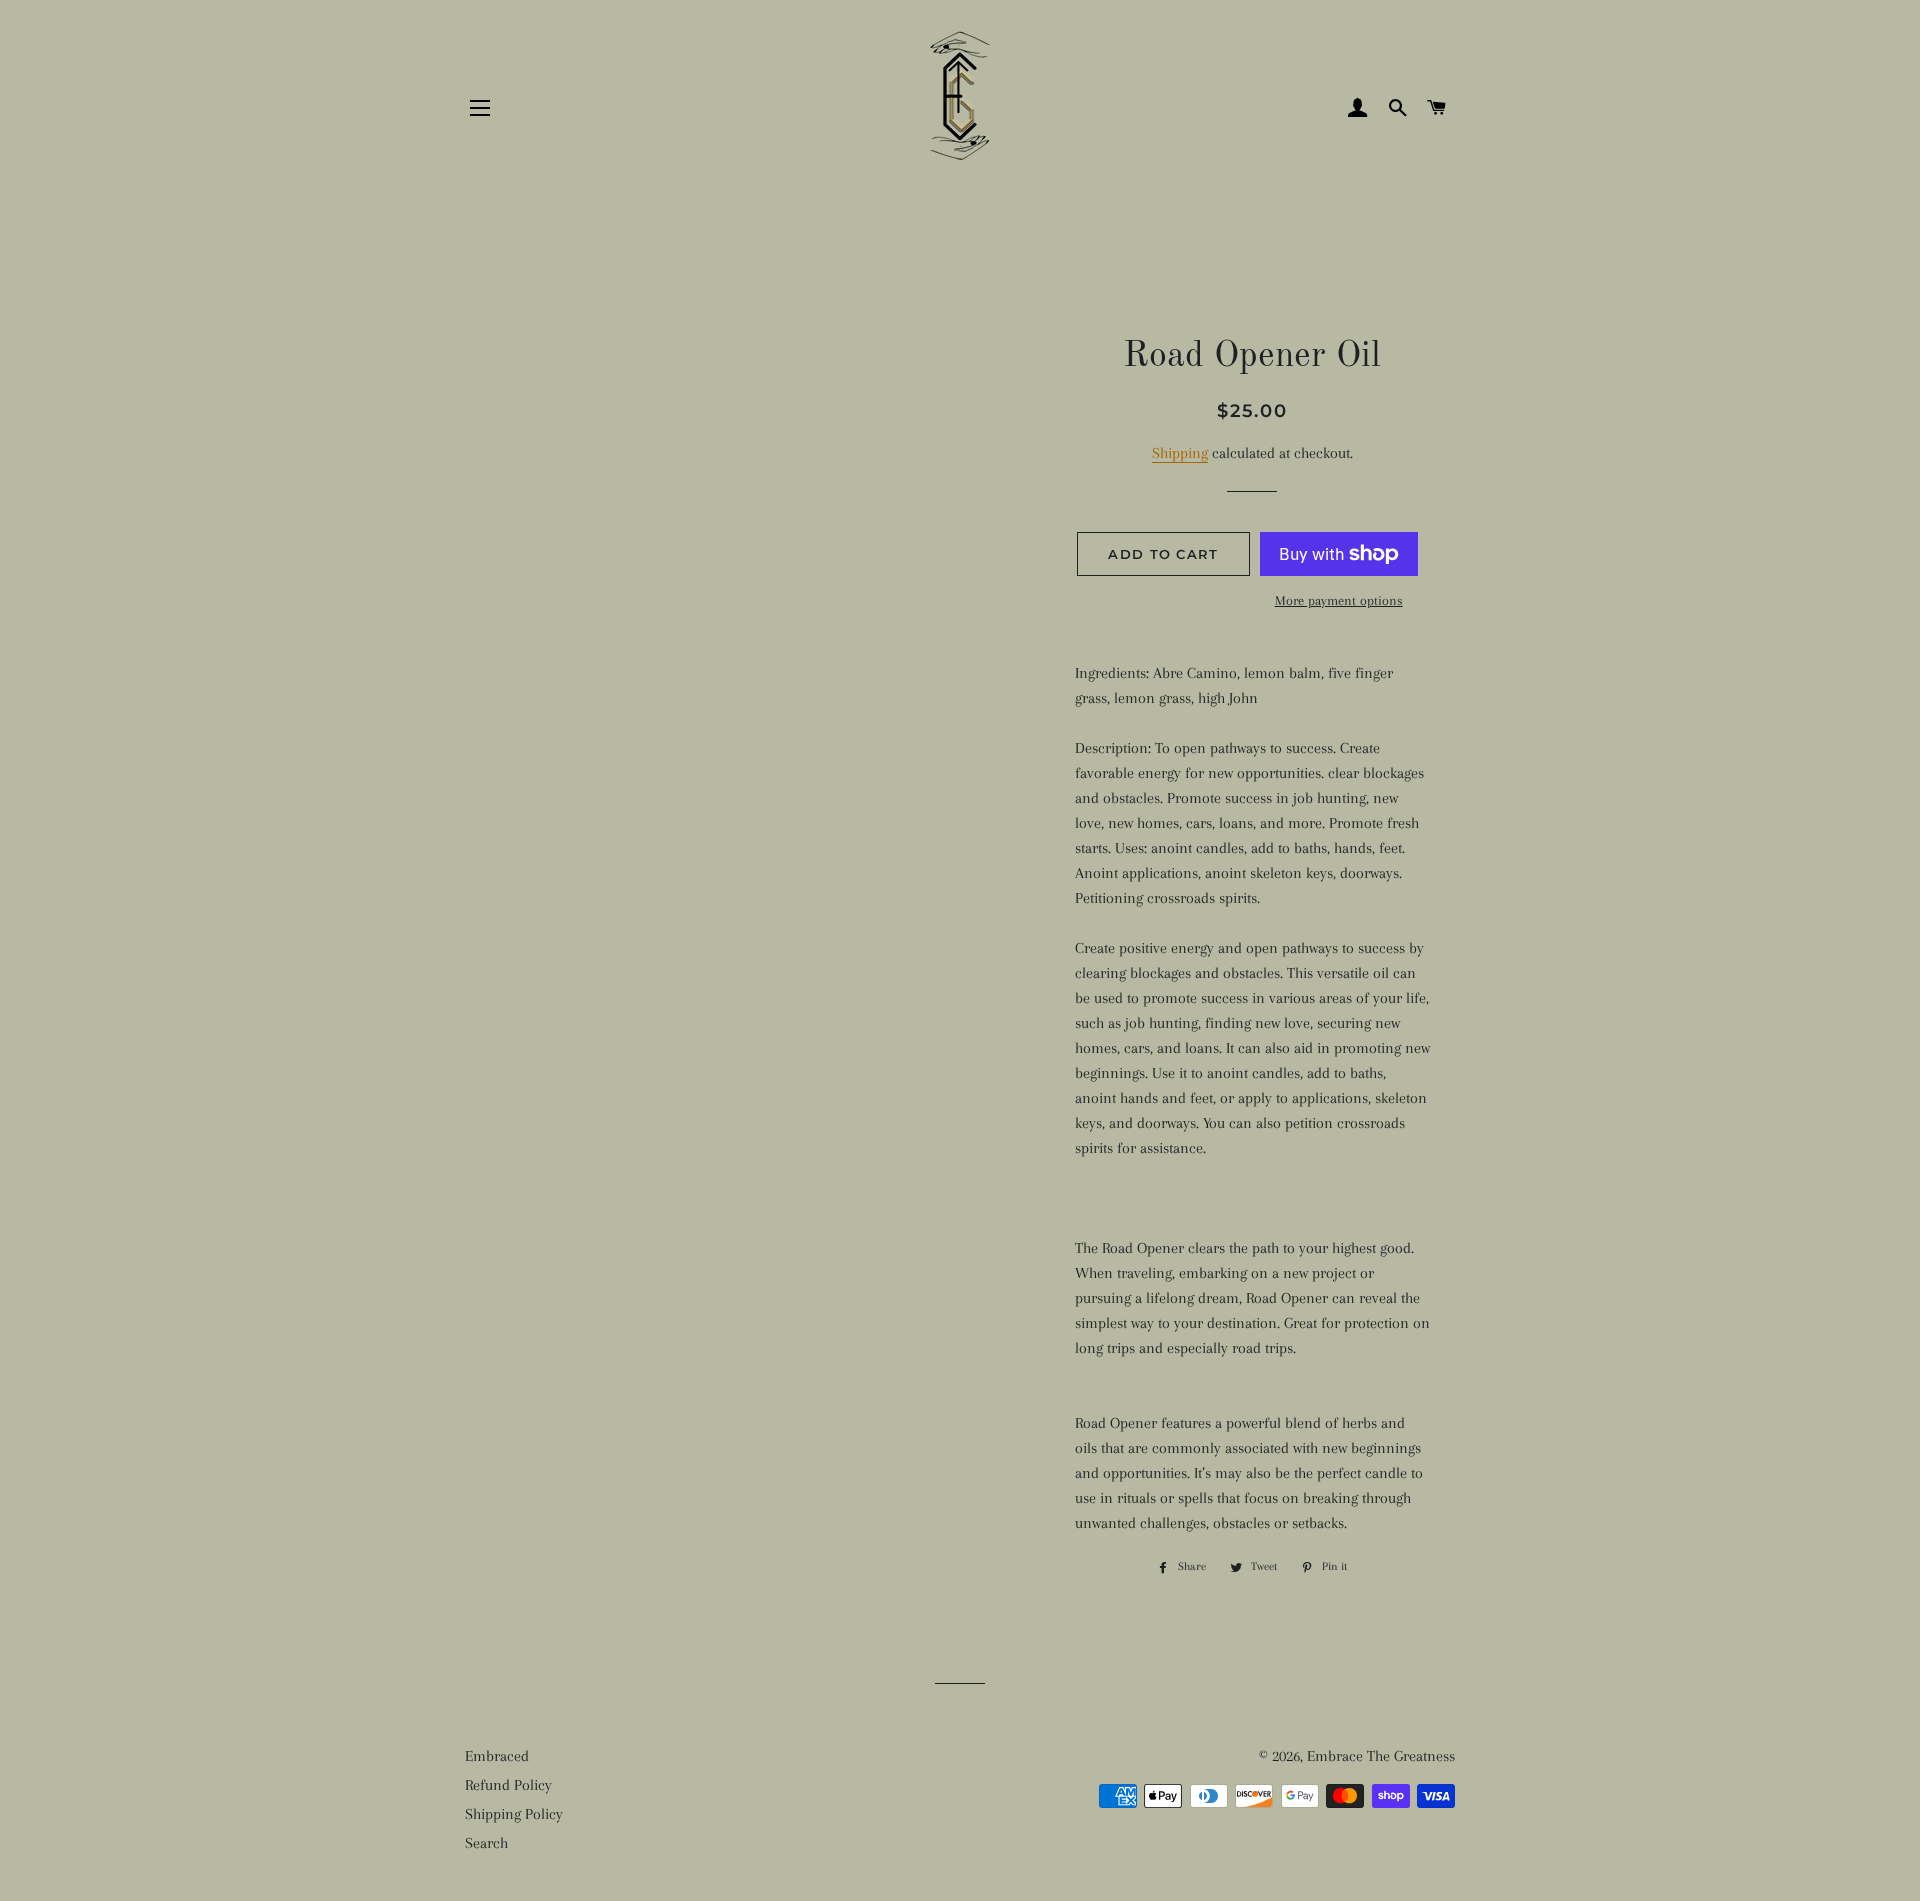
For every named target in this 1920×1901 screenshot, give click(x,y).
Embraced (497, 1756)
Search (486, 1843)
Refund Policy (508, 1785)
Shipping (1180, 453)
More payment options (1339, 600)
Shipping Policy (514, 1814)
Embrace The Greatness (1381, 1756)
